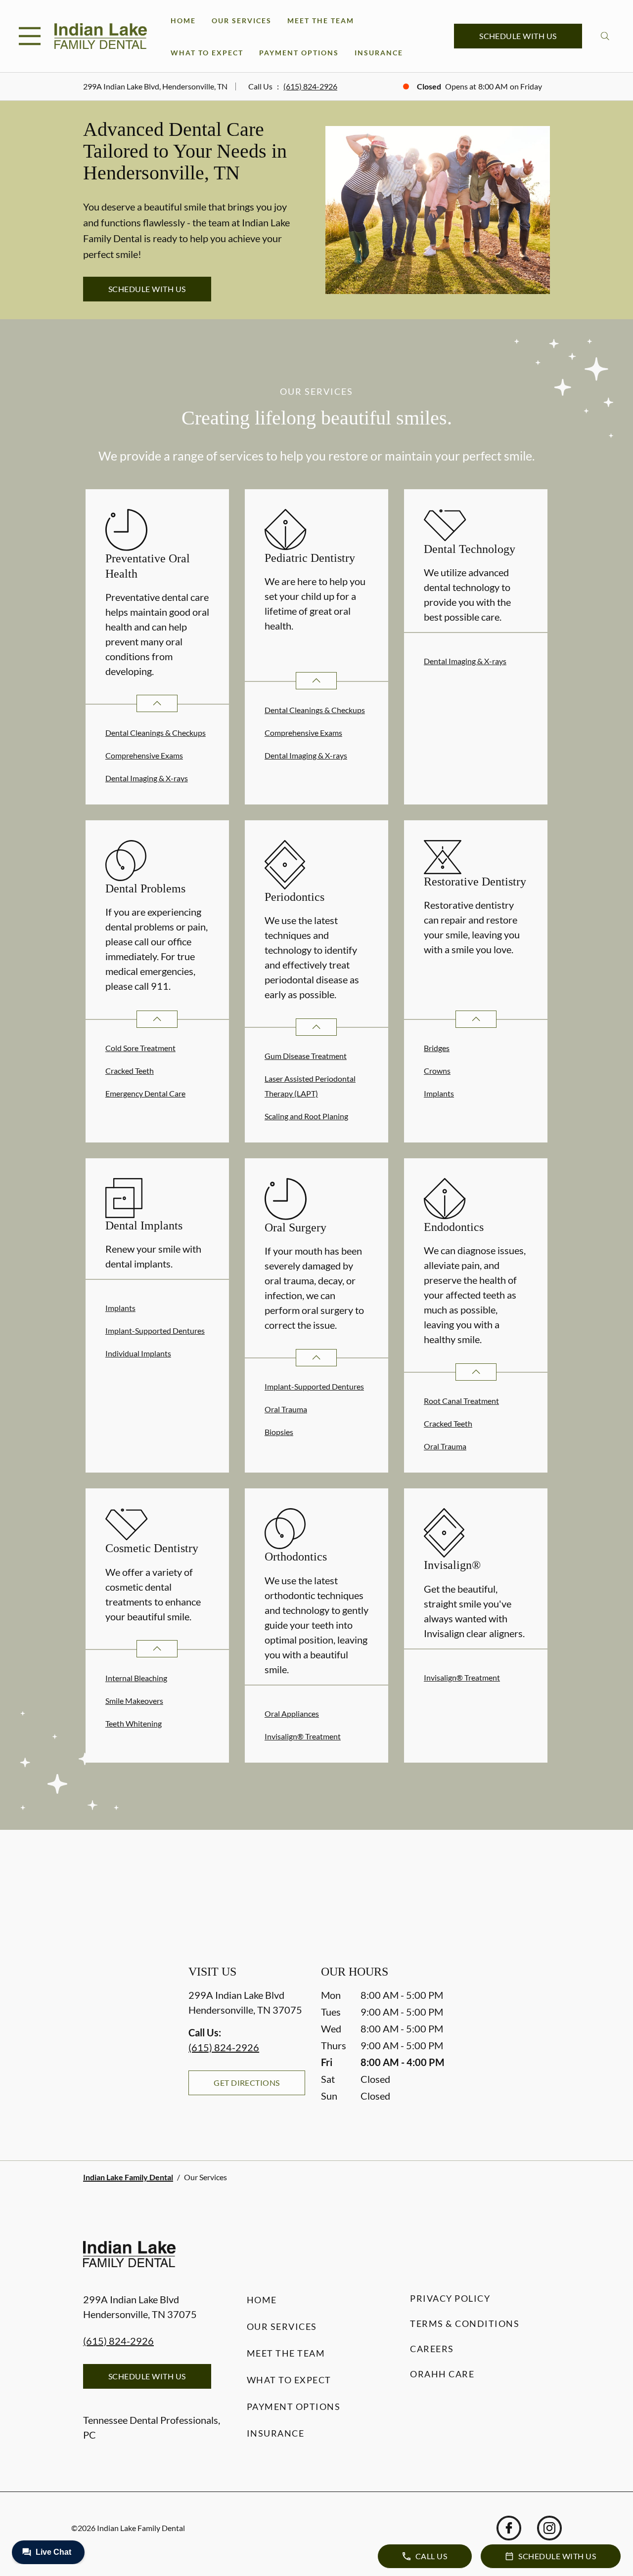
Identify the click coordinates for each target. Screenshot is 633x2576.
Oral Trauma (286, 1409)
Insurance (379, 53)
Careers (432, 2349)
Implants (439, 1093)
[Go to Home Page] (101, 36)
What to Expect (207, 53)
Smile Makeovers (134, 1701)
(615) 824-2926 (310, 86)
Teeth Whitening (134, 1723)
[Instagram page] (549, 2528)
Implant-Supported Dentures (155, 1330)
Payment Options (299, 53)
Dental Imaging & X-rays (147, 778)
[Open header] (30, 36)
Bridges (437, 1048)
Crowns (437, 1071)
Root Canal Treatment (461, 1401)
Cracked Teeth (130, 1071)
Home (183, 21)
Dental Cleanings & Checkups (156, 733)
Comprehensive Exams (144, 755)
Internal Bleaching (136, 1678)
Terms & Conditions (465, 2323)
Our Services (242, 21)
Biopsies (279, 1432)
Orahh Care (442, 2374)
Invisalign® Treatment (303, 1736)
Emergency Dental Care (145, 1093)
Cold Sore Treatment (140, 1048)
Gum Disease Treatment (306, 1056)
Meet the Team (321, 21)
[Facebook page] (509, 2528)
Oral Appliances (292, 1713)
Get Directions (247, 2083)
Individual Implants (138, 1353)
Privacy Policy (450, 2298)
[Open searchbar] (605, 36)
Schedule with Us (518, 36)
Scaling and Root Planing (306, 1116)
